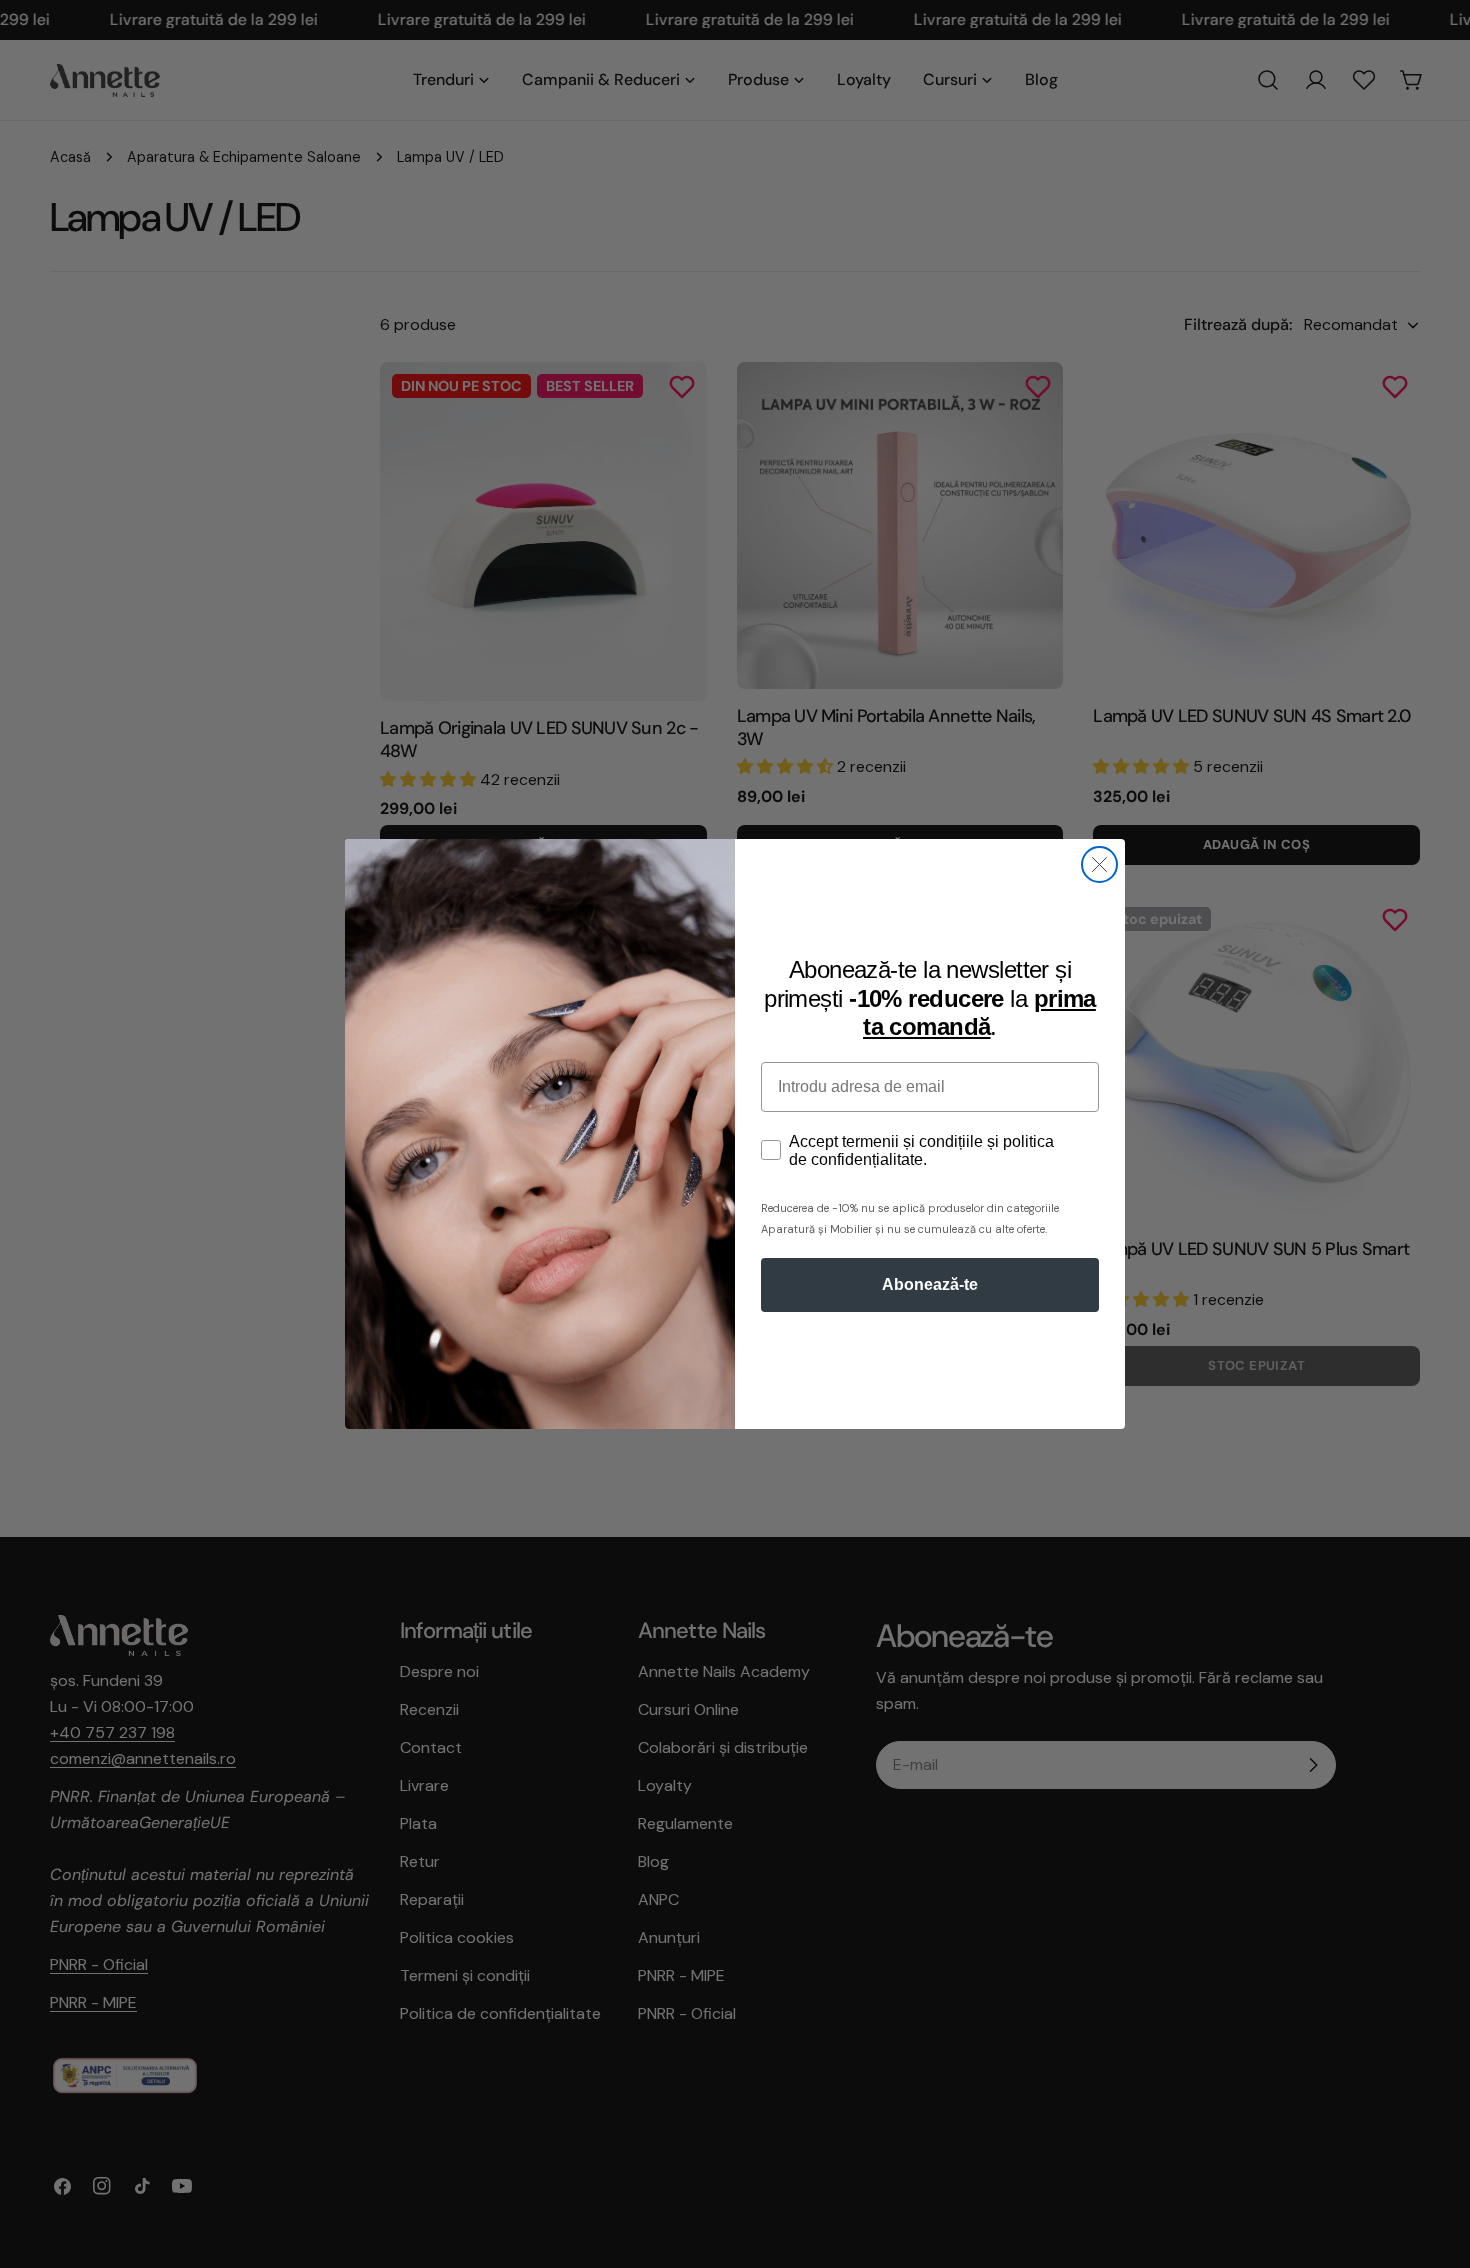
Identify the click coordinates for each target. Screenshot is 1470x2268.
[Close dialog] (1099, 864)
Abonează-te (930, 1284)
